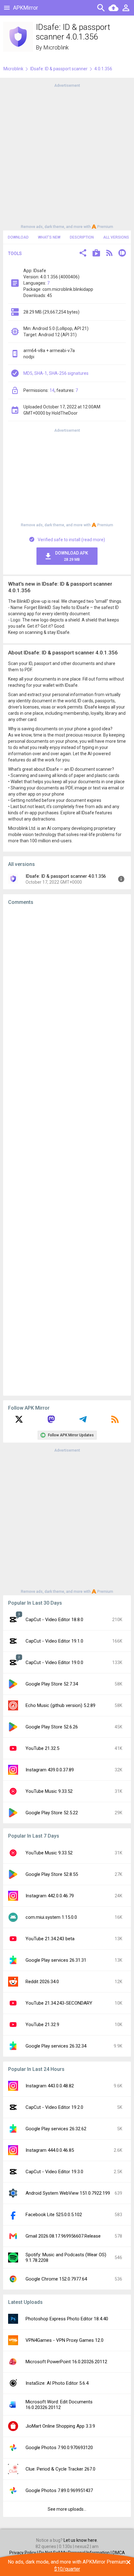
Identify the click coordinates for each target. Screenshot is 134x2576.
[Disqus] (67, 1151)
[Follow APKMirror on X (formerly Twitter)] (19, 1421)
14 (52, 390)
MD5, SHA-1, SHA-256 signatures (56, 373)
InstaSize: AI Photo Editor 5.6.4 (57, 2383)
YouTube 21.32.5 (42, 1748)
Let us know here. (81, 2540)
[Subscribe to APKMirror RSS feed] (115, 1421)
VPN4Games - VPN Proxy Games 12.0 (65, 2340)
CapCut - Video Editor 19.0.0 (54, 1662)
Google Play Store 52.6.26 (52, 1727)
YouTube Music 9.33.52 (49, 1791)
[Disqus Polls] (67, 989)
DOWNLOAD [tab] (18, 237)
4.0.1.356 (103, 69)
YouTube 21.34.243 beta (50, 1939)
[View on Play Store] (96, 254)
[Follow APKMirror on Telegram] (83, 1421)
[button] (83, 254)
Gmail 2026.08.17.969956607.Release (63, 2236)
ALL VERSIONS (116, 237)
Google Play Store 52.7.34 (52, 1684)
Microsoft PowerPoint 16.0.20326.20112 (66, 2362)
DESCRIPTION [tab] (82, 237)
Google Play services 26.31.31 (56, 1960)
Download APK (72, 556)
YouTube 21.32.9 (42, 2025)
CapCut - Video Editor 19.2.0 (54, 2107)
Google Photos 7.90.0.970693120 (59, 2448)
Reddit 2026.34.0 (42, 1982)
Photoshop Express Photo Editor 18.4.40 (67, 2319)
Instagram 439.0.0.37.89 (50, 1770)
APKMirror (26, 8)
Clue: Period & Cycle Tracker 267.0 (60, 2469)
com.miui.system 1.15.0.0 (51, 1917)
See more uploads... (67, 2509)
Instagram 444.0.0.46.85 (50, 2150)
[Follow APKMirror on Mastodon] (51, 1421)
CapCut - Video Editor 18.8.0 (54, 1620)
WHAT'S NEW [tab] (49, 237)
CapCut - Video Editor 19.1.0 (54, 1641)
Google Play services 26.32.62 (56, 2129)
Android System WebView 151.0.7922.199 (68, 2193)
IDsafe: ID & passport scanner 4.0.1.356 (66, 876)
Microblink (56, 47)
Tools (15, 253)
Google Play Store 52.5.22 (52, 1813)
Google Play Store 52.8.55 (52, 1874)
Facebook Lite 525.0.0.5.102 (54, 2215)
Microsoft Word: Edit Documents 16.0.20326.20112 (59, 2405)
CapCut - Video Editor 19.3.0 (54, 2172)
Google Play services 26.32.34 (56, 2046)
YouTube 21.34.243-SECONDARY (59, 2003)
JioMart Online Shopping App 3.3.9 (60, 2426)
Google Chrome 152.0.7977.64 (56, 2279)
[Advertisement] (67, 156)
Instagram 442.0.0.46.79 (50, 1896)
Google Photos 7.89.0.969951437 (59, 2490)
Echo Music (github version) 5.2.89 (60, 1705)
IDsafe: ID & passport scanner (59, 69)
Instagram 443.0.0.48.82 (50, 2086)
